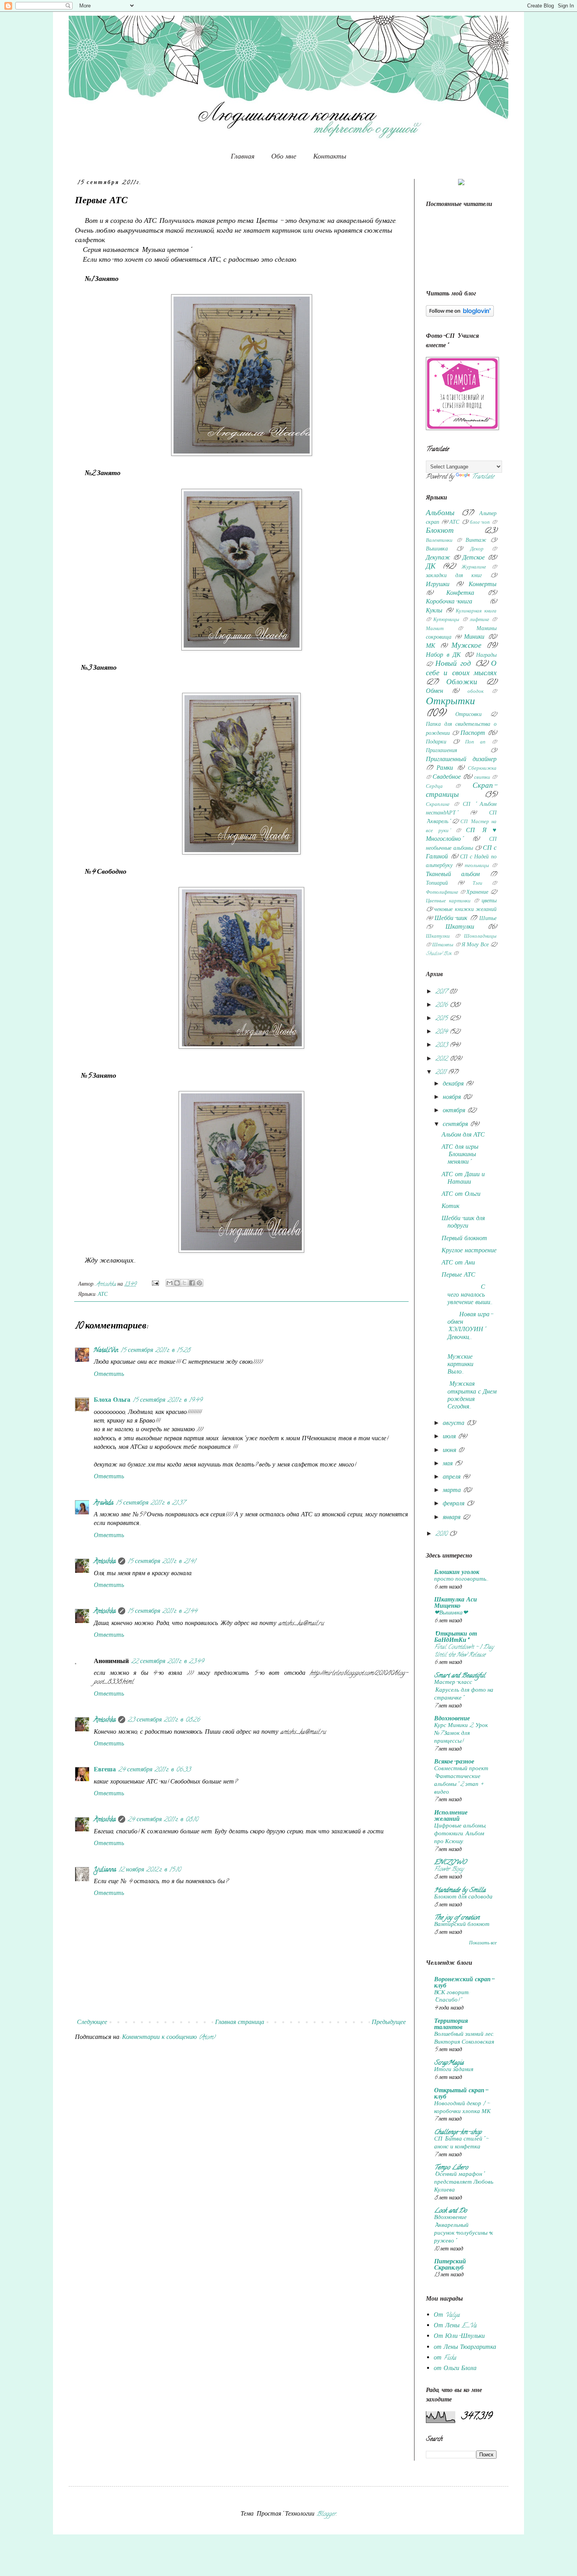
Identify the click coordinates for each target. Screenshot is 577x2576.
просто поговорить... (461, 1579)
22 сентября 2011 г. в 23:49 (167, 1662)
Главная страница (240, 2023)
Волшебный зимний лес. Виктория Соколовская (464, 2039)
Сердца (434, 787)
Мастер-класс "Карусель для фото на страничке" (464, 1691)
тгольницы (477, 866)
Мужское (466, 646)
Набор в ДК (443, 656)
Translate (483, 477)
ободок (476, 692)
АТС (103, 1295)
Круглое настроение (469, 1251)
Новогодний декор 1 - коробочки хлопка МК (462, 2108)
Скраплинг (438, 805)
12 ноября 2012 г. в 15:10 (150, 1870)
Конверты (483, 585)
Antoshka (105, 1562)
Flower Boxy (449, 1869)
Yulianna (105, 1870)
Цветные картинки (448, 902)
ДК (431, 567)
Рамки (445, 769)
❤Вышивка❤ (451, 1613)
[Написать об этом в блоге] (177, 1283)
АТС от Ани (458, 1263)
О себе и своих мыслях (461, 669)
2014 (442, 1032)
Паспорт (473, 734)
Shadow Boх (439, 954)
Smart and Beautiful (460, 1676)
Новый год (453, 664)
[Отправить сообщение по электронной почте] (155, 1285)
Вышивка (437, 549)
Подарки (436, 742)
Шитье (488, 919)
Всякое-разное (454, 1762)
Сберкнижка (482, 769)
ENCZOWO (450, 1863)
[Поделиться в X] (184, 1283)
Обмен (435, 692)
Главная (243, 156)
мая (449, 1464)
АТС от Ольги (461, 1195)
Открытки (450, 702)
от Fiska (445, 2358)
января (453, 1518)
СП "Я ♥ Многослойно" (461, 835)
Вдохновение (452, 1719)
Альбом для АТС (463, 1135)
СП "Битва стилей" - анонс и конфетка (461, 2143)
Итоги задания (454, 2070)
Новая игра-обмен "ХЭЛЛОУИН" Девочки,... (468, 1326)
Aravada (104, 1503)
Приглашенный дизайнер (461, 760)
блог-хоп (480, 523)
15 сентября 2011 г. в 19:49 (167, 1401)
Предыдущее (389, 2023)
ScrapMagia (449, 2063)
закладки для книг (454, 576)
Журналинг (474, 568)
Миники (474, 638)
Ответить (109, 1375)
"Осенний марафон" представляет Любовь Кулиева (464, 2182)
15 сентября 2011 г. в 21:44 (162, 1612)
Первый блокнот (464, 1239)
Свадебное (447, 778)
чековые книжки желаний (465, 910)
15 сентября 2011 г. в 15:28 (155, 1351)
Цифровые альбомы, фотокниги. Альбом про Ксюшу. (460, 1834)
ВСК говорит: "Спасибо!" (452, 1997)
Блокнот (440, 531)
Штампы (443, 946)
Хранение (477, 893)
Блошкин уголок (457, 1573)
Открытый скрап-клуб (461, 2094)
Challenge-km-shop (458, 2133)
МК (431, 647)
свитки (482, 778)
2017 (442, 992)
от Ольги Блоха (455, 2369)
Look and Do (450, 2211)
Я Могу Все (475, 945)
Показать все (483, 1943)
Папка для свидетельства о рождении (461, 729)
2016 (442, 1006)
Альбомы (440, 514)
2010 (442, 1534)
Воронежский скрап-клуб (464, 1983)
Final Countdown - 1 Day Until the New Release (464, 1651)
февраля (455, 1504)
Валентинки (439, 541)
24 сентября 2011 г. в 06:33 (154, 1770)
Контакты (330, 156)
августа (455, 1424)
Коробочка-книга (449, 602)
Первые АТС (458, 1275)
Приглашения (442, 751)
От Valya (447, 2315)
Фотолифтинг (442, 893)
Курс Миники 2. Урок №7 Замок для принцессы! (461, 1734)
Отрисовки (468, 715)
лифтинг (479, 620)
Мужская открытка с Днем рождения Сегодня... (469, 1396)
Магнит (435, 629)
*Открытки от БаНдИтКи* (456, 1638)
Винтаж (476, 541)
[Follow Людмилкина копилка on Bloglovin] (460, 315)
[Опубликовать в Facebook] (192, 1283)
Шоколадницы (480, 937)
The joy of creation (457, 1918)
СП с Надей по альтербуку (461, 862)
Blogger (326, 2514)
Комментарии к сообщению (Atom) (169, 2038)
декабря (454, 1084)
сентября (456, 1125)
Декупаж (438, 558)
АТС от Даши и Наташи (463, 1179)
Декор (477, 550)
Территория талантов (451, 2025)
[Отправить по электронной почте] (170, 1283)
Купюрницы (446, 620)
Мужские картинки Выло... (463, 1361)
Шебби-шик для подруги (463, 1223)
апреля (453, 1477)
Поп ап (476, 743)
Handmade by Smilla (460, 1891)
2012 (442, 1059)
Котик (450, 1207)
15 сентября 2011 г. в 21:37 (150, 1503)
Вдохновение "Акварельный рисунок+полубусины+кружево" (464, 2229)
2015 (442, 1019)
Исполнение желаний (451, 1816)
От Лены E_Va (455, 2326)
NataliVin (106, 1351)
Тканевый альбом (453, 875)
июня (450, 1451)
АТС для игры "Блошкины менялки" (460, 1155)
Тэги (477, 884)
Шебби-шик (451, 919)
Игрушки (438, 585)
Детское (474, 558)
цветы (489, 901)
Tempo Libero (451, 2168)
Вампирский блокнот (462, 1925)
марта (453, 1491)
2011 (442, 1073)
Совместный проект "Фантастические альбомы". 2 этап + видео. (461, 1781)
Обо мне (284, 156)
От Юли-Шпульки (459, 2337)
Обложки (462, 683)
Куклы (434, 611)
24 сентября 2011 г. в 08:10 (163, 1820)
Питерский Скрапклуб (450, 2265)
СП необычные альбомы (461, 844)
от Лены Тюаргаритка (465, 2348)
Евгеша (105, 1770)
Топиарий (437, 884)
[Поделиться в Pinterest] (199, 1283)
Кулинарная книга (476, 612)
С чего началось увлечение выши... (467, 1295)
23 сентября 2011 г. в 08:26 (164, 1720)
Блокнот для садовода (463, 1897)
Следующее (92, 2023)
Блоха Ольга (112, 1401)
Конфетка (460, 594)
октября (455, 1111)
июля (450, 1437)
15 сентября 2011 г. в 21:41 (162, 1562)
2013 (442, 1046)
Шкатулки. (438, 937)
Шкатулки (460, 927)
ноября (453, 1098)
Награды (486, 656)
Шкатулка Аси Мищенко (456, 1603)
